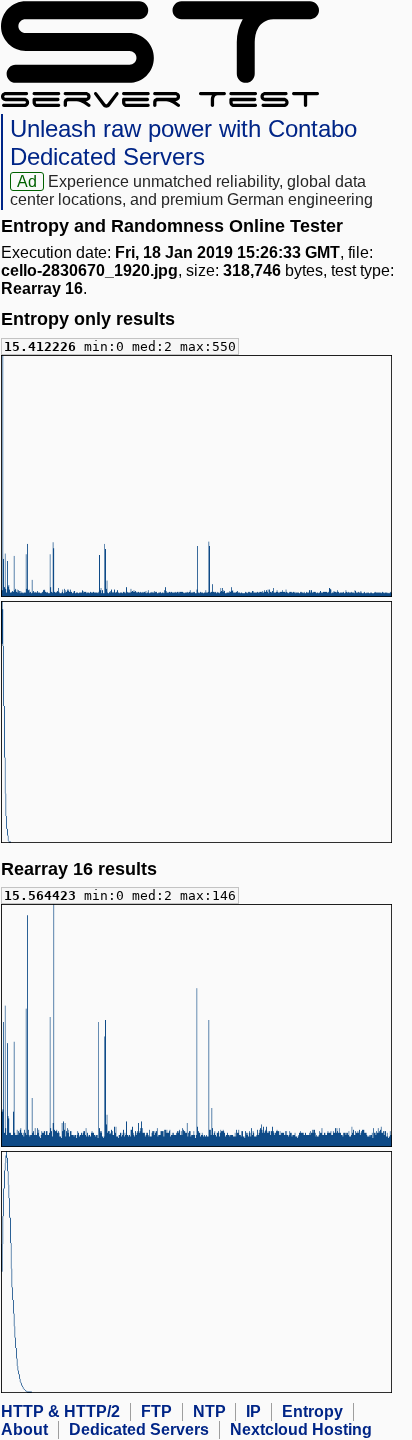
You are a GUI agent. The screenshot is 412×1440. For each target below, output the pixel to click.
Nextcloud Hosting (301, 1429)
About (24, 1429)
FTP (156, 1411)
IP (253, 1411)
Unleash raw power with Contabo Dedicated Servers (183, 142)
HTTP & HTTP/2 (60, 1411)
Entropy (312, 1411)
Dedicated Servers (139, 1429)
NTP (209, 1411)
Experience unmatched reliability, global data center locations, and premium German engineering (191, 190)
